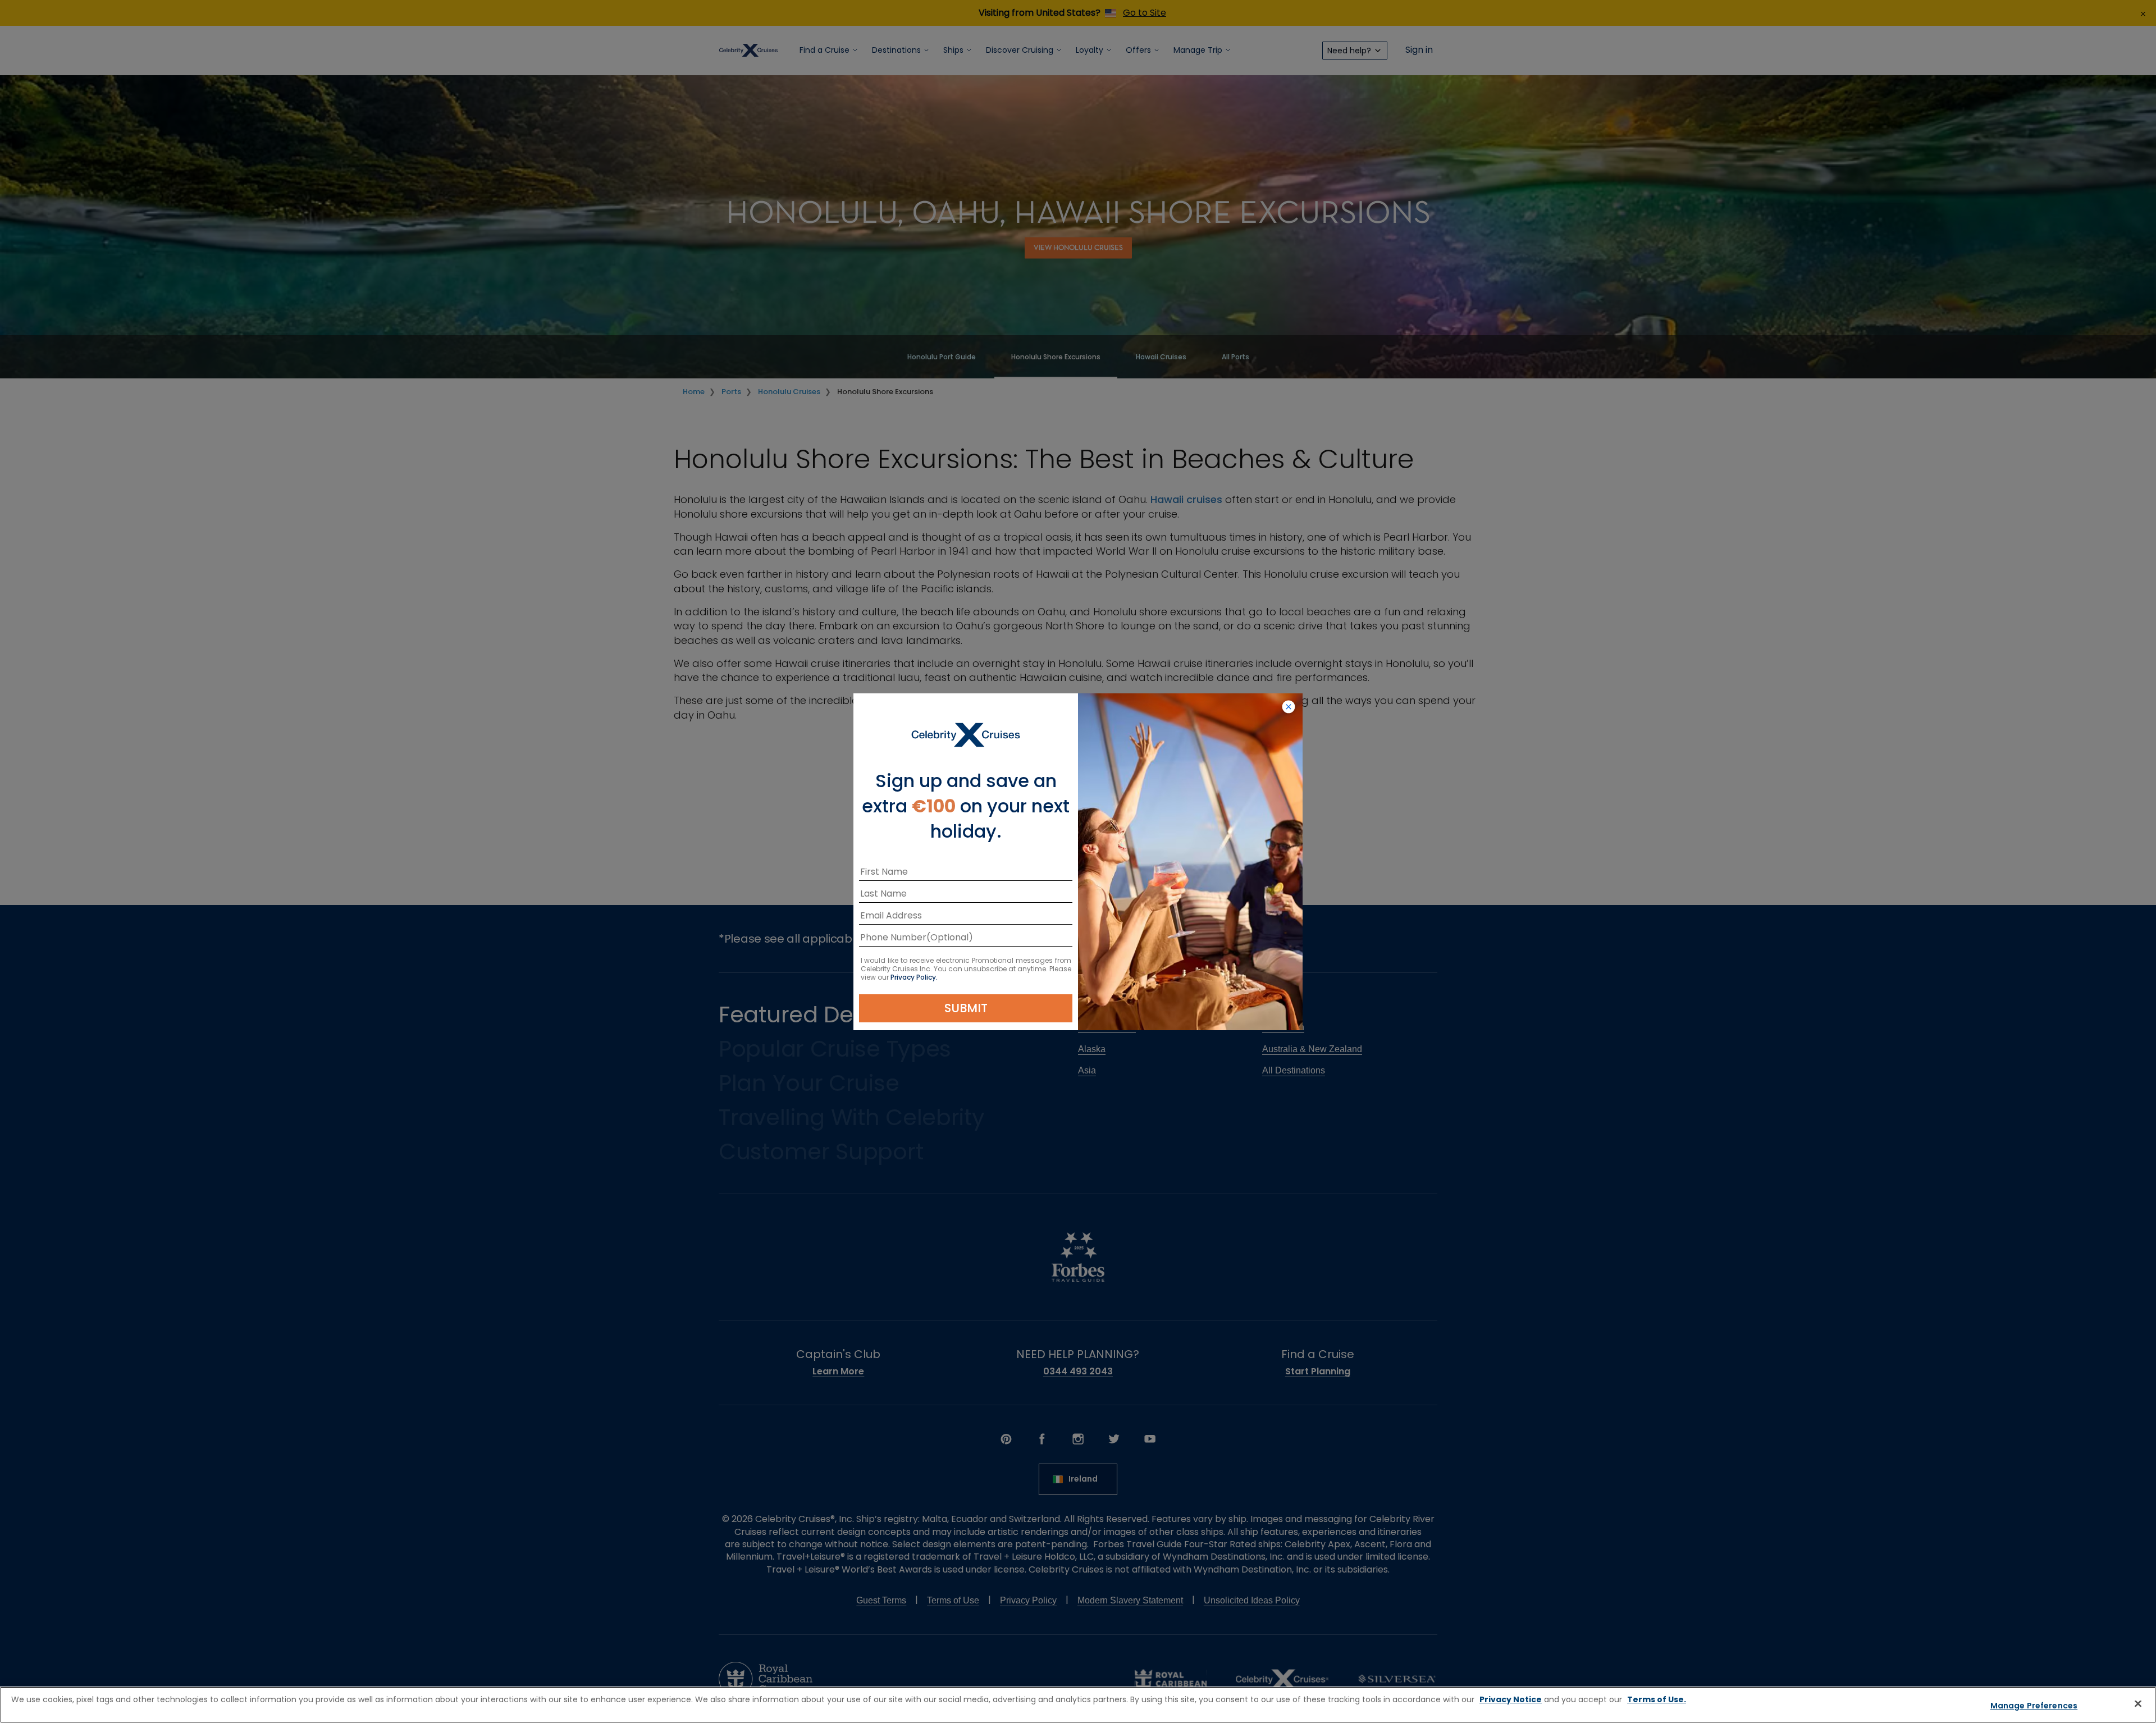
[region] (1078, 1705)
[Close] (2138, 1703)
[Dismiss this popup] (1289, 707)
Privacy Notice (1511, 1699)
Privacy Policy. (914, 977)
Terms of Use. (1657, 1699)
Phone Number (893, 940)
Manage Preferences (2034, 1706)
